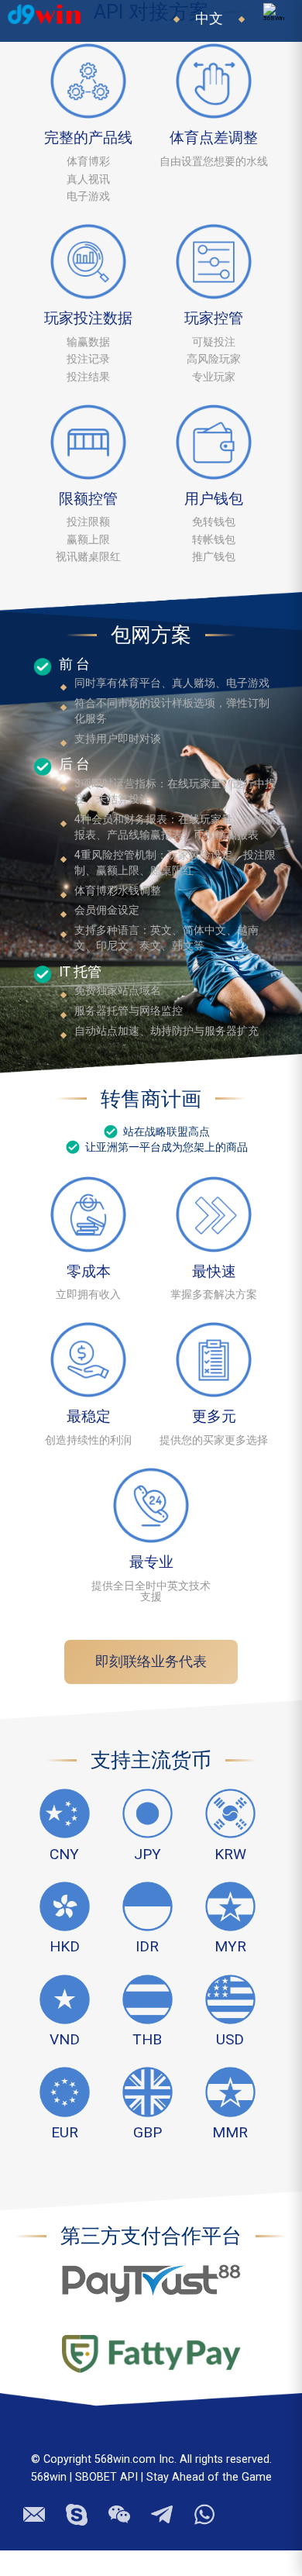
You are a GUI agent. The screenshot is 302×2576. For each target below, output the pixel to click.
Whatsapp (207, 2500)
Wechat (119, 2502)
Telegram (35, 2504)
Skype (77, 2500)
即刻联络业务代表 (151, 1662)
